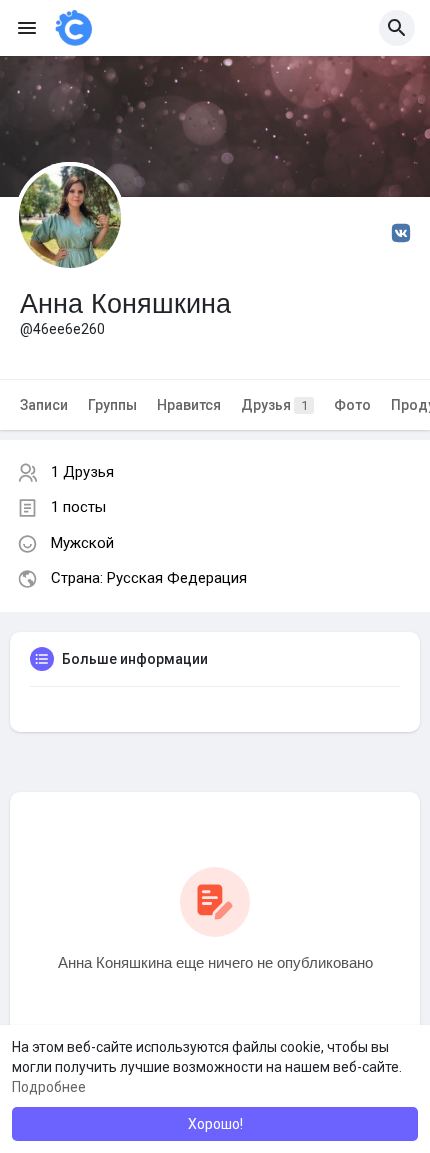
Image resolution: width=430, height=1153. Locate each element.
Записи (44, 405)
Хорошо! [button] (215, 1124)
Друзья (274, 405)
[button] (397, 28)
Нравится (189, 405)
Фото (352, 405)
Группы (112, 405)
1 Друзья (82, 472)
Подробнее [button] (49, 1087)
